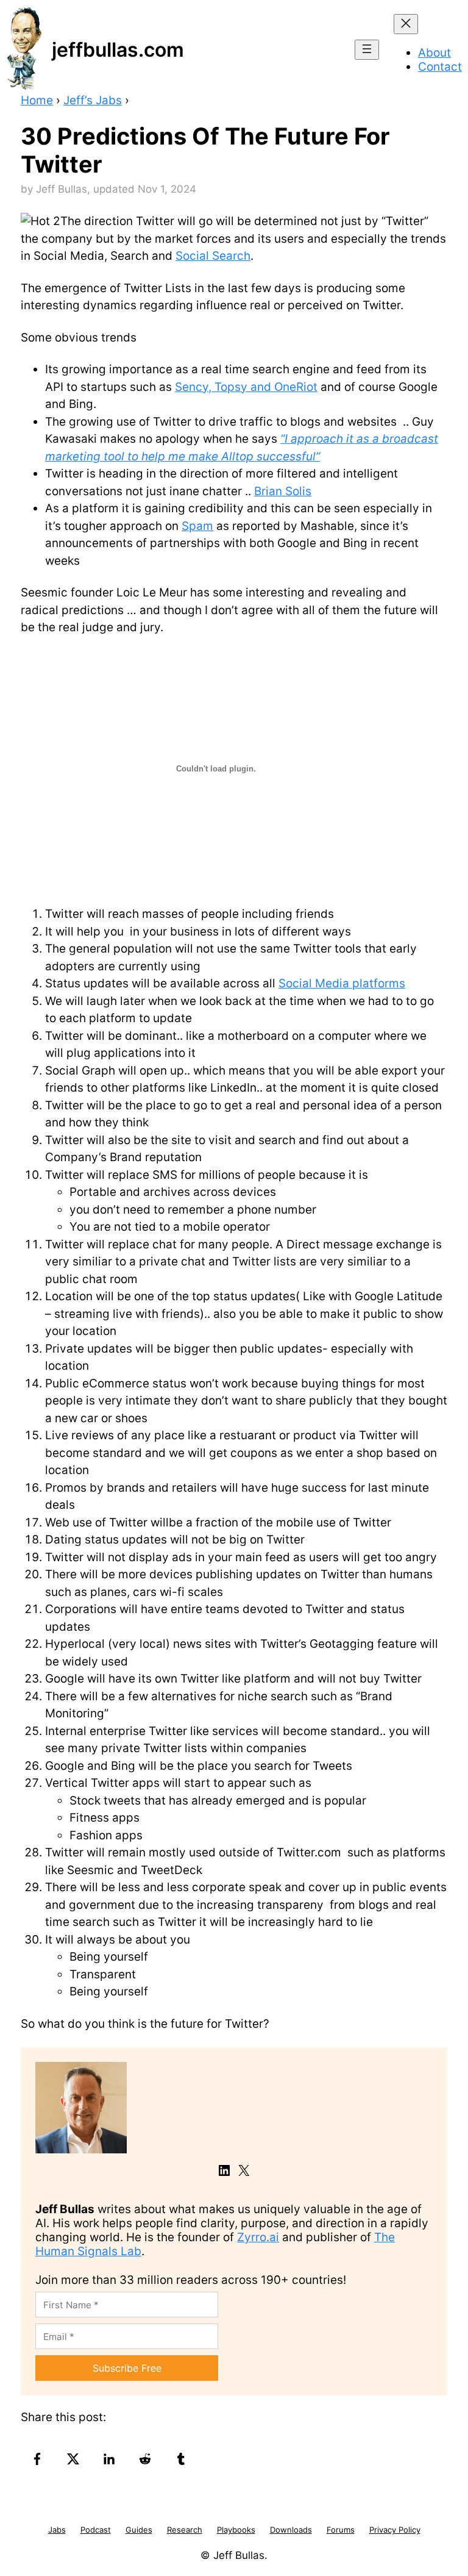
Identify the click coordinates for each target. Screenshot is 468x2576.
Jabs (57, 2530)
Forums (341, 2530)
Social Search (213, 256)
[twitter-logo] (75, 2459)
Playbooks (236, 2530)
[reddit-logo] (147, 2459)
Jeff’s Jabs (93, 100)
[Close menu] (406, 24)
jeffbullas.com (118, 50)
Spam (197, 526)
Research (185, 2530)
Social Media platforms (342, 983)
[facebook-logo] (39, 2459)
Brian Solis (283, 491)
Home (37, 100)
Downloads (291, 2530)
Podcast (96, 2530)
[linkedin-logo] (111, 2459)
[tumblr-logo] (183, 2459)
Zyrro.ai (258, 2237)
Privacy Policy (395, 2530)
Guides (139, 2530)
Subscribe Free (127, 2368)
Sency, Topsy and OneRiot (246, 387)
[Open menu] (367, 50)
